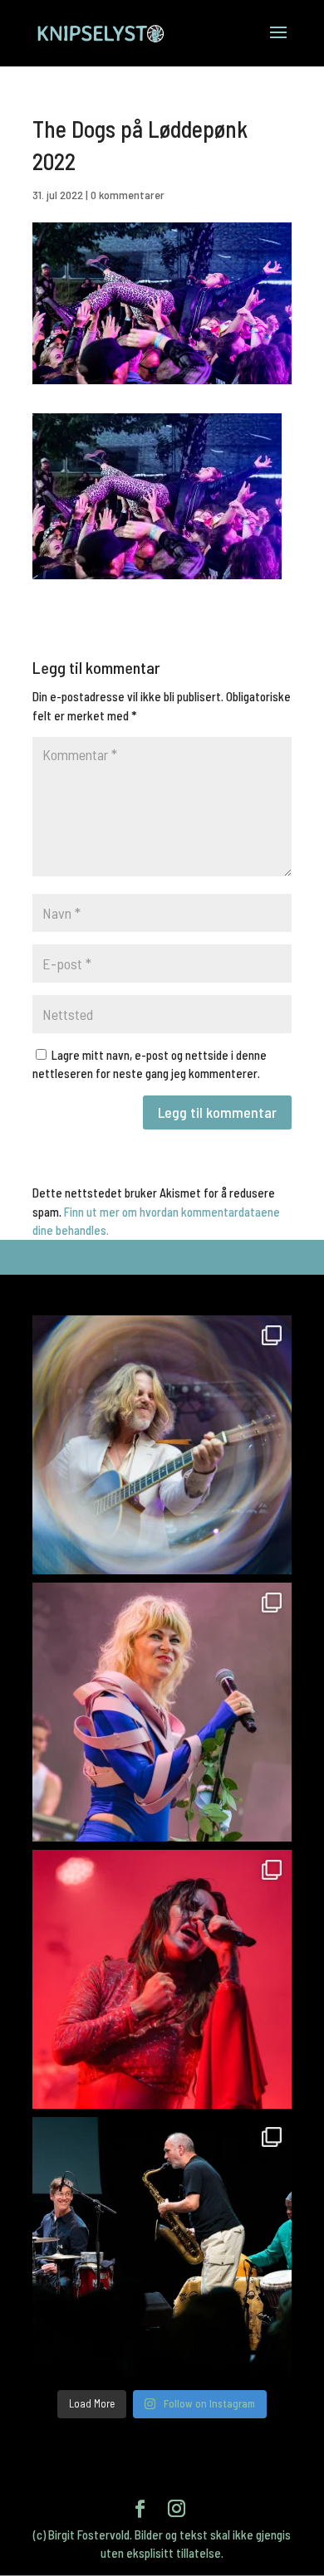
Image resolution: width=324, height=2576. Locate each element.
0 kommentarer (128, 195)
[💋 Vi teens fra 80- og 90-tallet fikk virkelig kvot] (162, 1445)
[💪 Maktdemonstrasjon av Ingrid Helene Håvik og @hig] (162, 1979)
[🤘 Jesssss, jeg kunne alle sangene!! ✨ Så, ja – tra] (162, 1712)
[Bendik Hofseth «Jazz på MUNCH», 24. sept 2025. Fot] (162, 2247)
